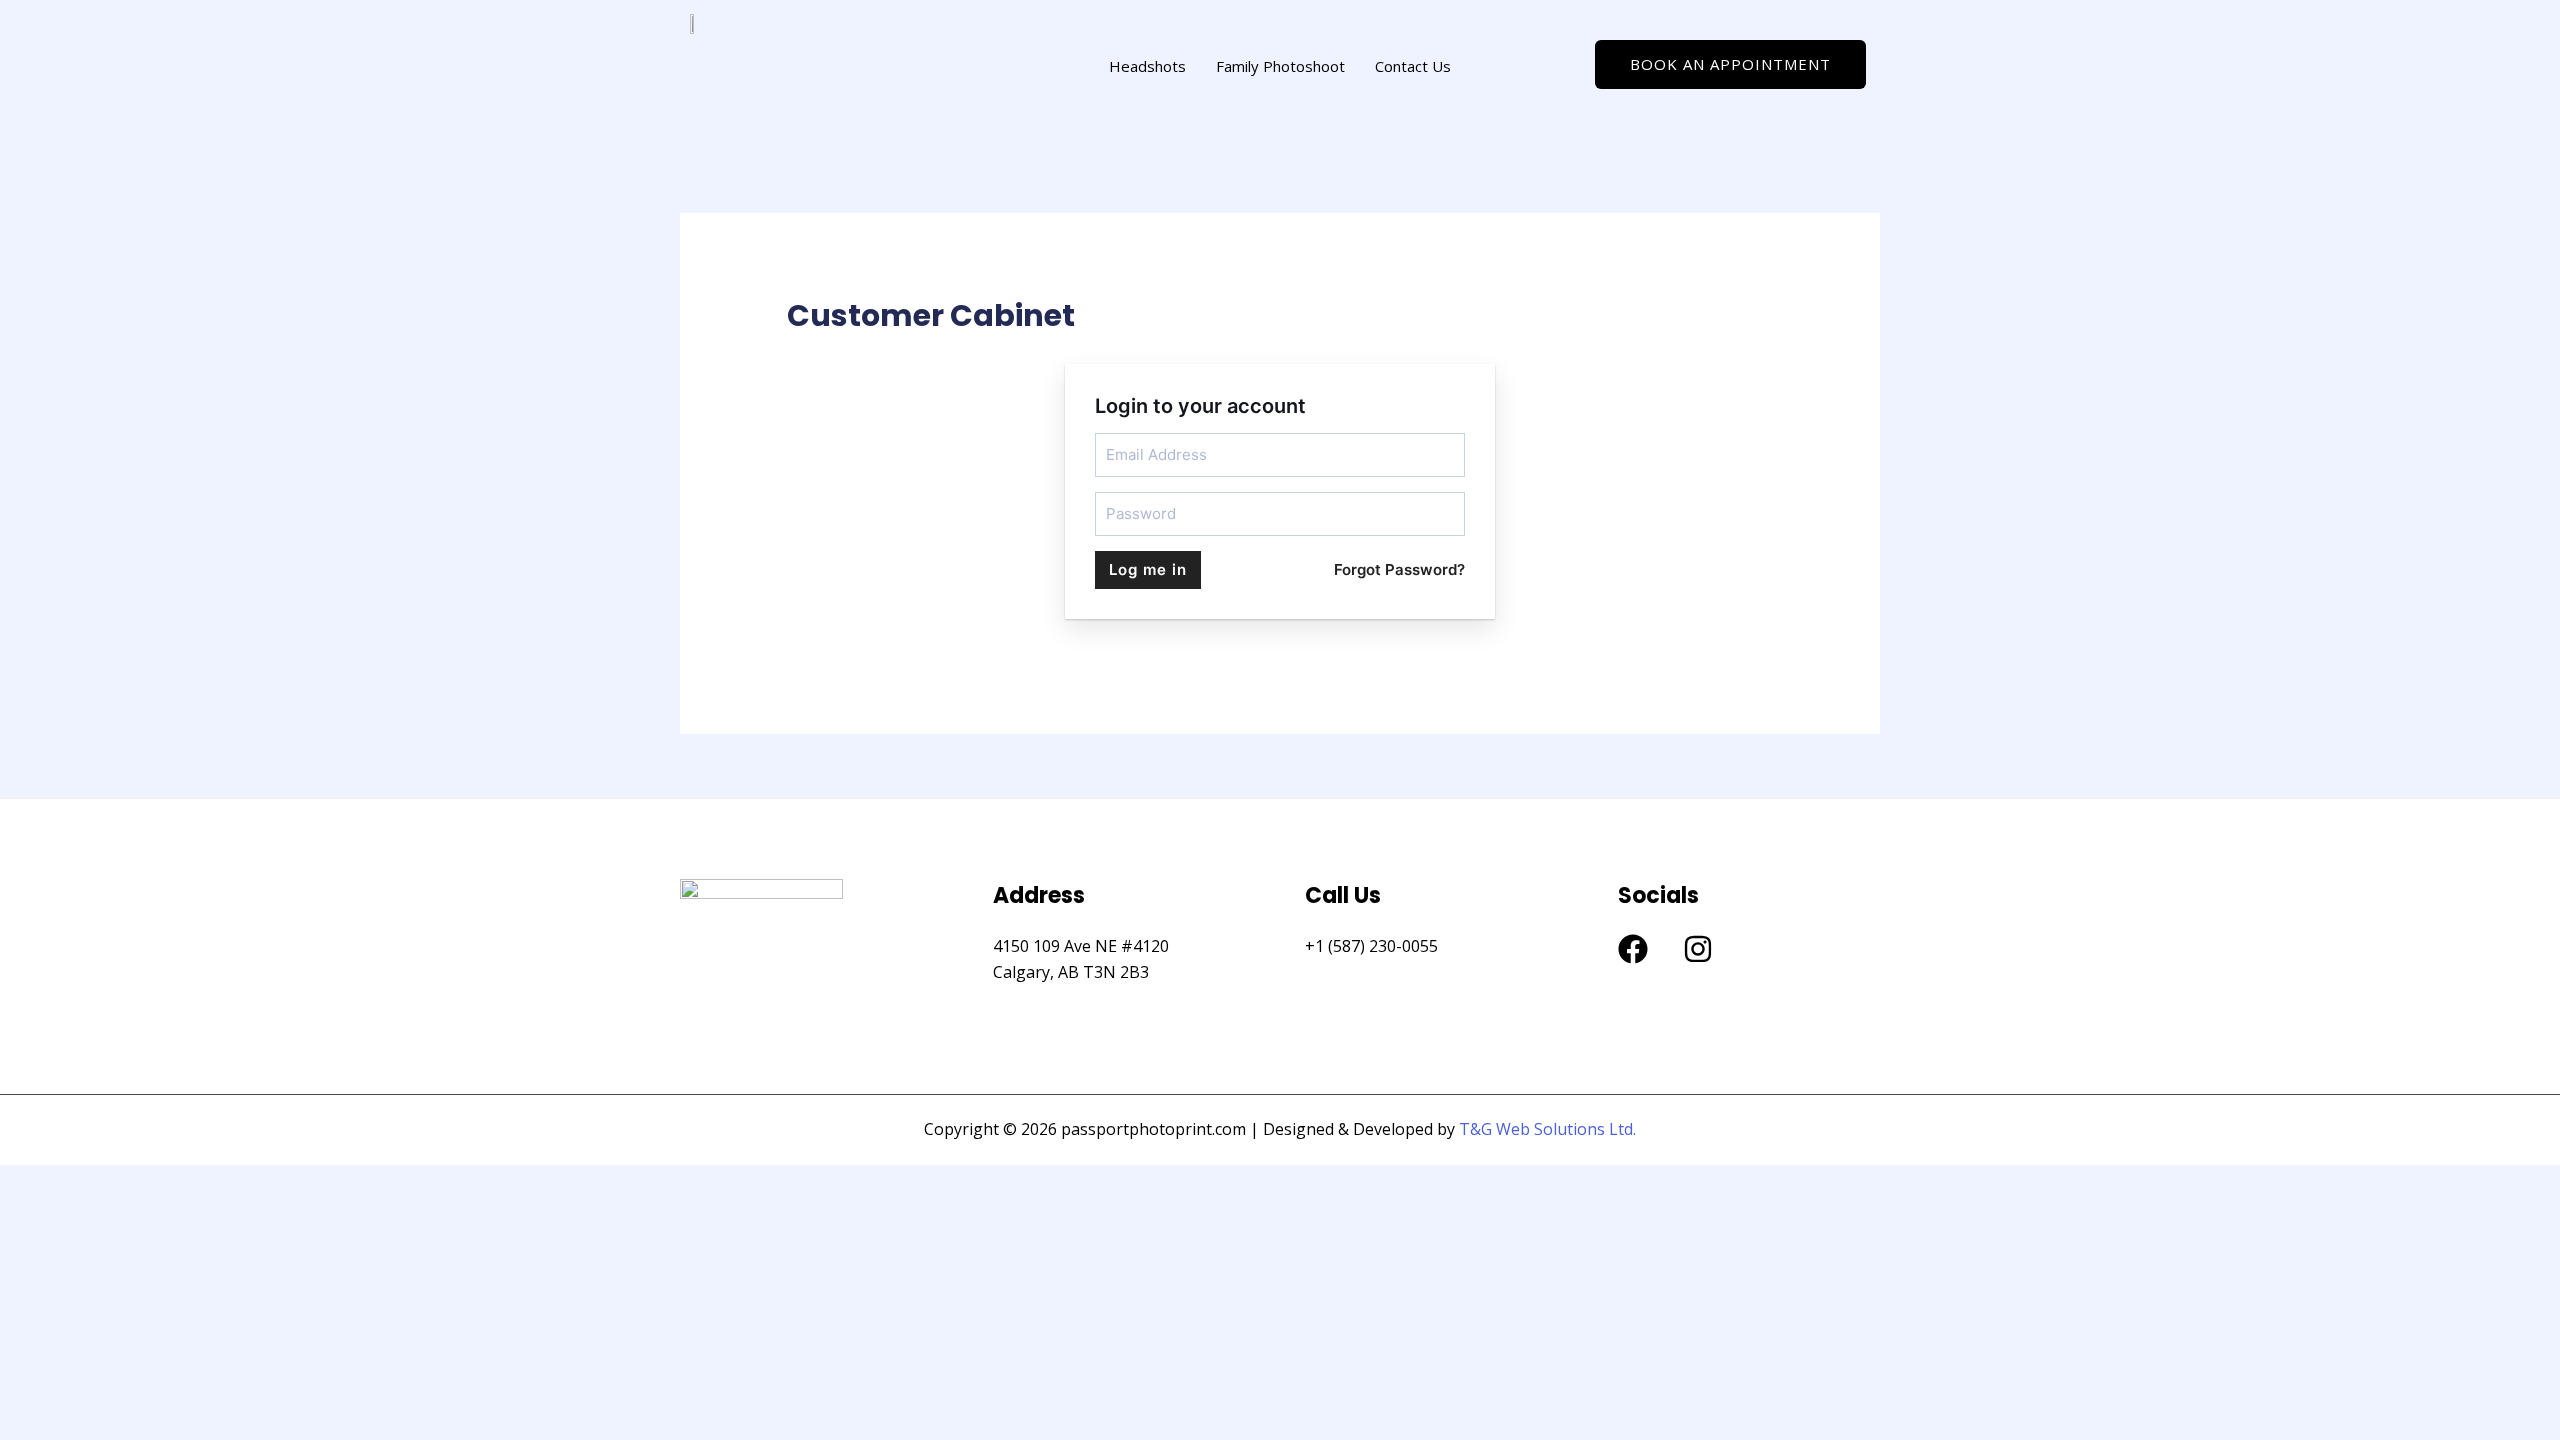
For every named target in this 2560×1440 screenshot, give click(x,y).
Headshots (1147, 66)
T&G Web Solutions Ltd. (1547, 1129)
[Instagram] (1698, 949)
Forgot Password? (1399, 569)
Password (1132, 500)
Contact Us (1413, 66)
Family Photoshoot (1280, 66)
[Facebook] (1633, 949)
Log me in (1148, 569)
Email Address (1144, 441)
